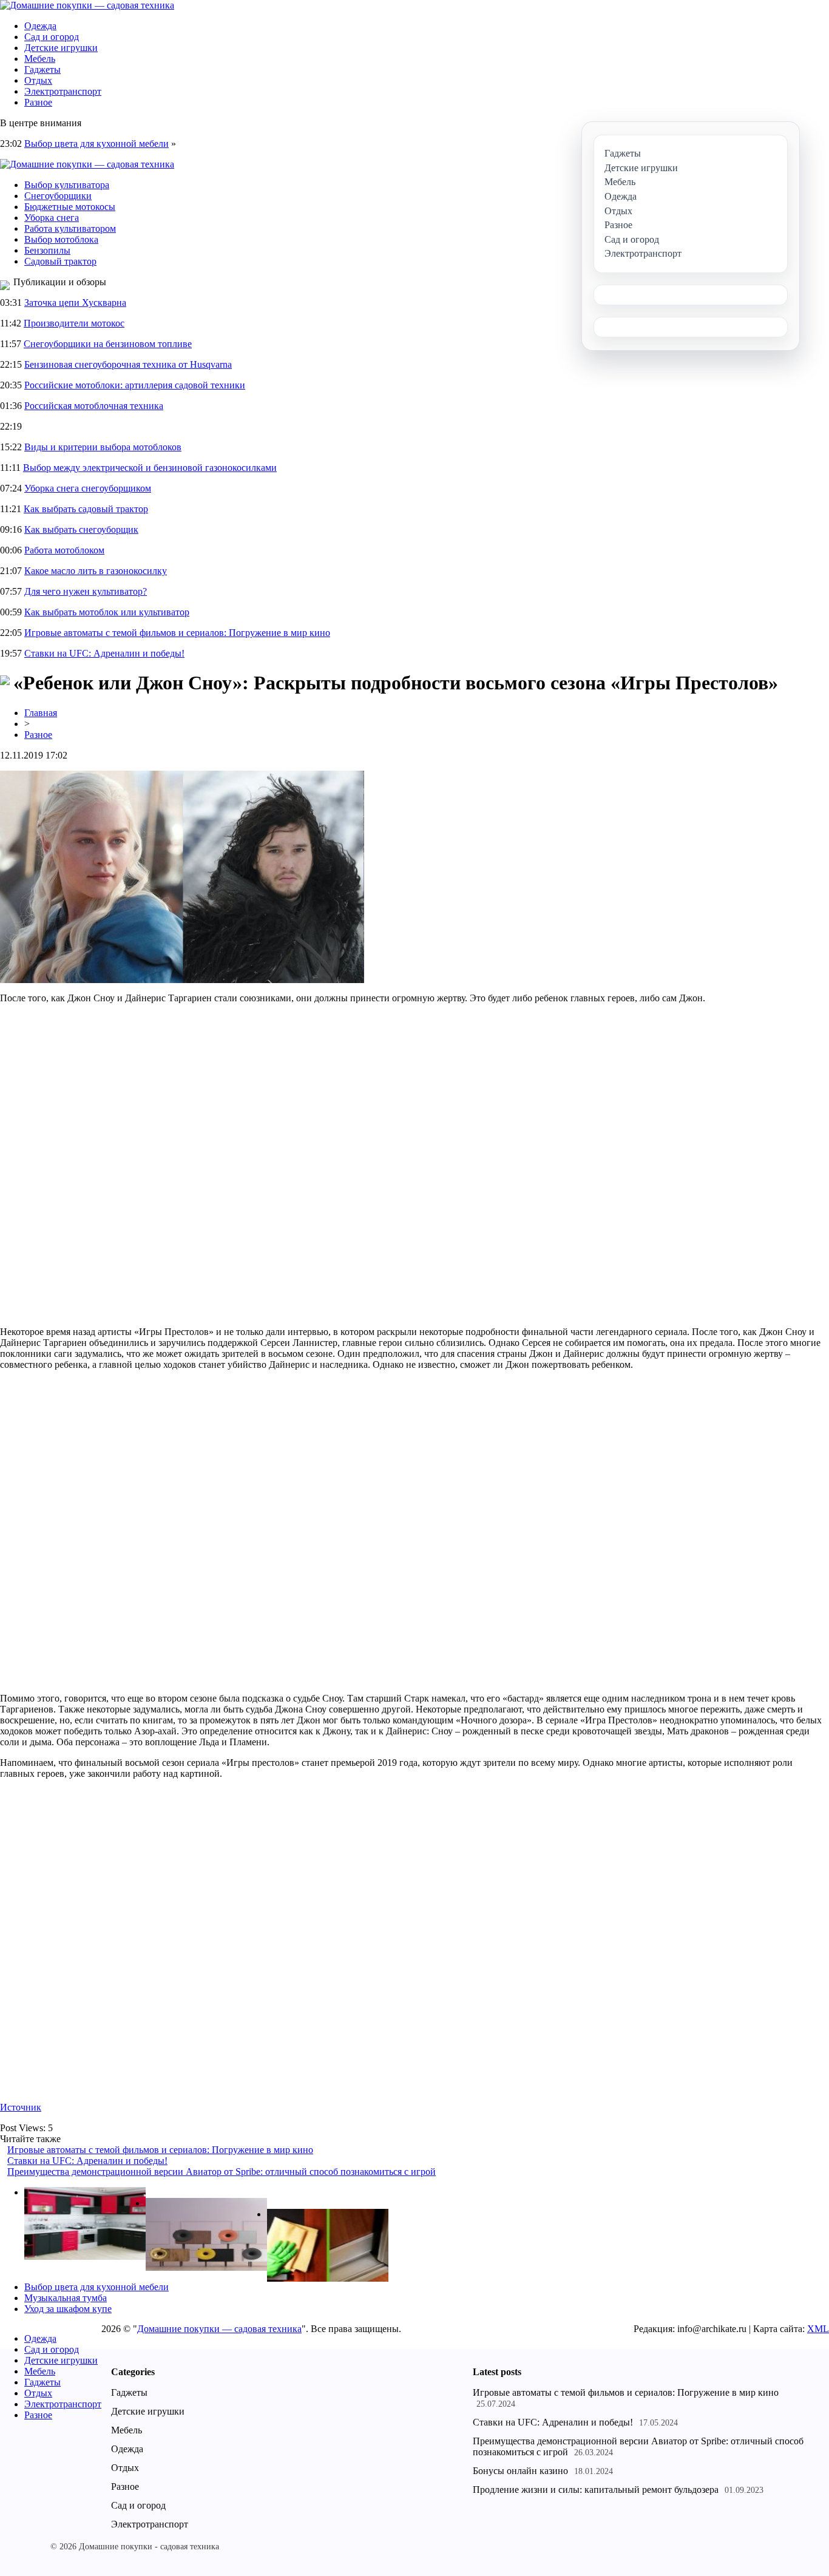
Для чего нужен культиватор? (86, 591)
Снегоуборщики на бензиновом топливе (108, 344)
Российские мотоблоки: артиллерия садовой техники (135, 385)
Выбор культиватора (67, 185)
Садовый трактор (60, 261)
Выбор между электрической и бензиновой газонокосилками (150, 468)
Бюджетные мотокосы (70, 207)
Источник (21, 2107)
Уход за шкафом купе (68, 2309)
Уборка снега (52, 218)
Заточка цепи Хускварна (75, 303)
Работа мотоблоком (64, 550)
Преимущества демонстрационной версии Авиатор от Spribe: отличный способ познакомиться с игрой (222, 2172)
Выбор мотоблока (61, 239)
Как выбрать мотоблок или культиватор (107, 612)
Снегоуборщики (58, 196)
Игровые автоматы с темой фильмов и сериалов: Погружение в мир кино (177, 633)
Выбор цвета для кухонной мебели (96, 144)
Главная (41, 713)
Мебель (40, 59)
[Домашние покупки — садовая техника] (87, 5)
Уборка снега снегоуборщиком (88, 488)
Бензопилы (47, 250)
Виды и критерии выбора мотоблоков (103, 447)
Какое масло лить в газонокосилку (96, 571)
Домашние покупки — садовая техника (219, 2329)
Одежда (40, 26)
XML (818, 2329)
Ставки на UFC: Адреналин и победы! (104, 653)
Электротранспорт (63, 91)
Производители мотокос (74, 323)
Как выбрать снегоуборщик (81, 529)
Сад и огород (52, 37)
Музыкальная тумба (66, 2298)
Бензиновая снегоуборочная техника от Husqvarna (128, 364)
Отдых (38, 80)
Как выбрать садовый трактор (86, 509)
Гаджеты (42, 69)
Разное (38, 102)
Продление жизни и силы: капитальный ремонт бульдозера (596, 2490)
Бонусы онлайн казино (520, 2471)
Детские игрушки (61, 48)
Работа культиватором (70, 228)
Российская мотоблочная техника (94, 406)
